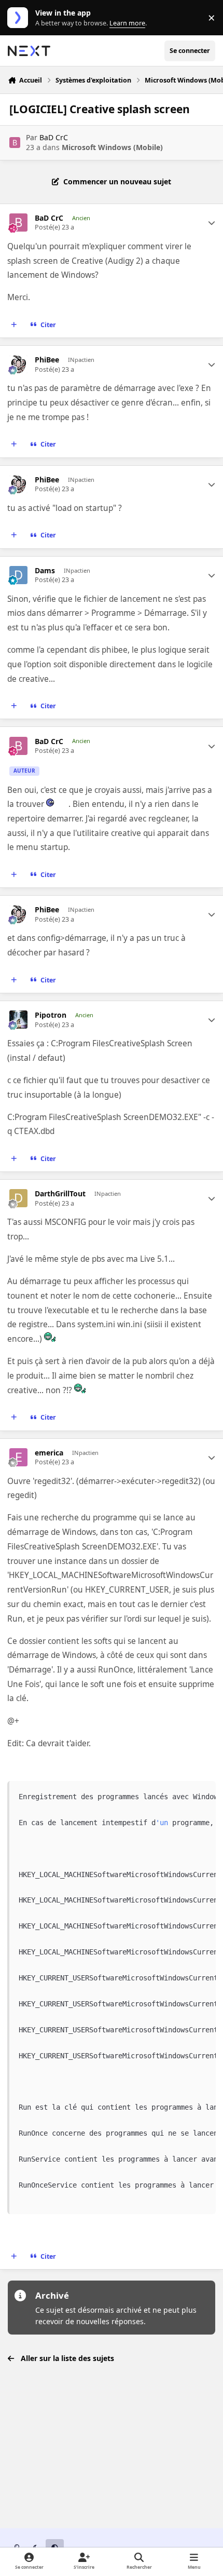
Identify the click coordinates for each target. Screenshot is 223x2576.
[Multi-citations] (14, 325)
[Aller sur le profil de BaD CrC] (15, 143)
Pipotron (51, 1015)
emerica (49, 1453)
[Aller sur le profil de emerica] (18, 1457)
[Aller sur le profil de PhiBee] (18, 364)
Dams (45, 571)
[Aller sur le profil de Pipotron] (18, 1020)
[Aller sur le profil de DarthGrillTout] (18, 1198)
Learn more (20, 18)
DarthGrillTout (60, 1194)
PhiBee (47, 360)
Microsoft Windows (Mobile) (112, 147)
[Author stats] (212, 223)
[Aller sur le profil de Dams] (18, 575)
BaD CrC (54, 137)
